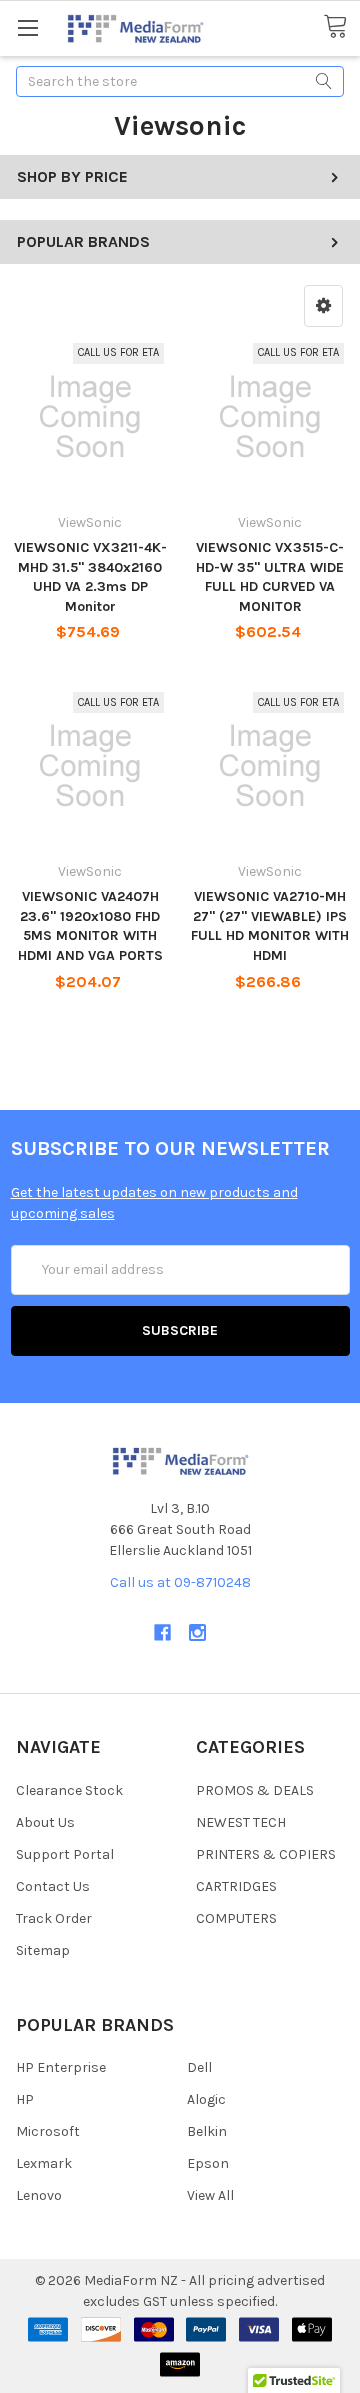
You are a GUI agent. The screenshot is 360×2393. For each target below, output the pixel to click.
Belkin (207, 2131)
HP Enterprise (61, 2067)
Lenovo (39, 2195)
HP (25, 2099)
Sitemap (43, 1950)
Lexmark (44, 2163)
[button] (323, 306)
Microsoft (48, 2131)
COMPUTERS (236, 1918)
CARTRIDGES (236, 1886)
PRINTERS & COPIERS (266, 1854)
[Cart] (341, 27)
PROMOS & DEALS (255, 1790)
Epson (208, 2163)
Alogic (206, 2099)
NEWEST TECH (241, 1822)
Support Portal (65, 1854)
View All (210, 2195)
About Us (45, 1822)
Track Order (54, 1918)
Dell (199, 2067)
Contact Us (53, 1886)
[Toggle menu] (27, 27)
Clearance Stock (69, 1790)
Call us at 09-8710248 (180, 1582)
